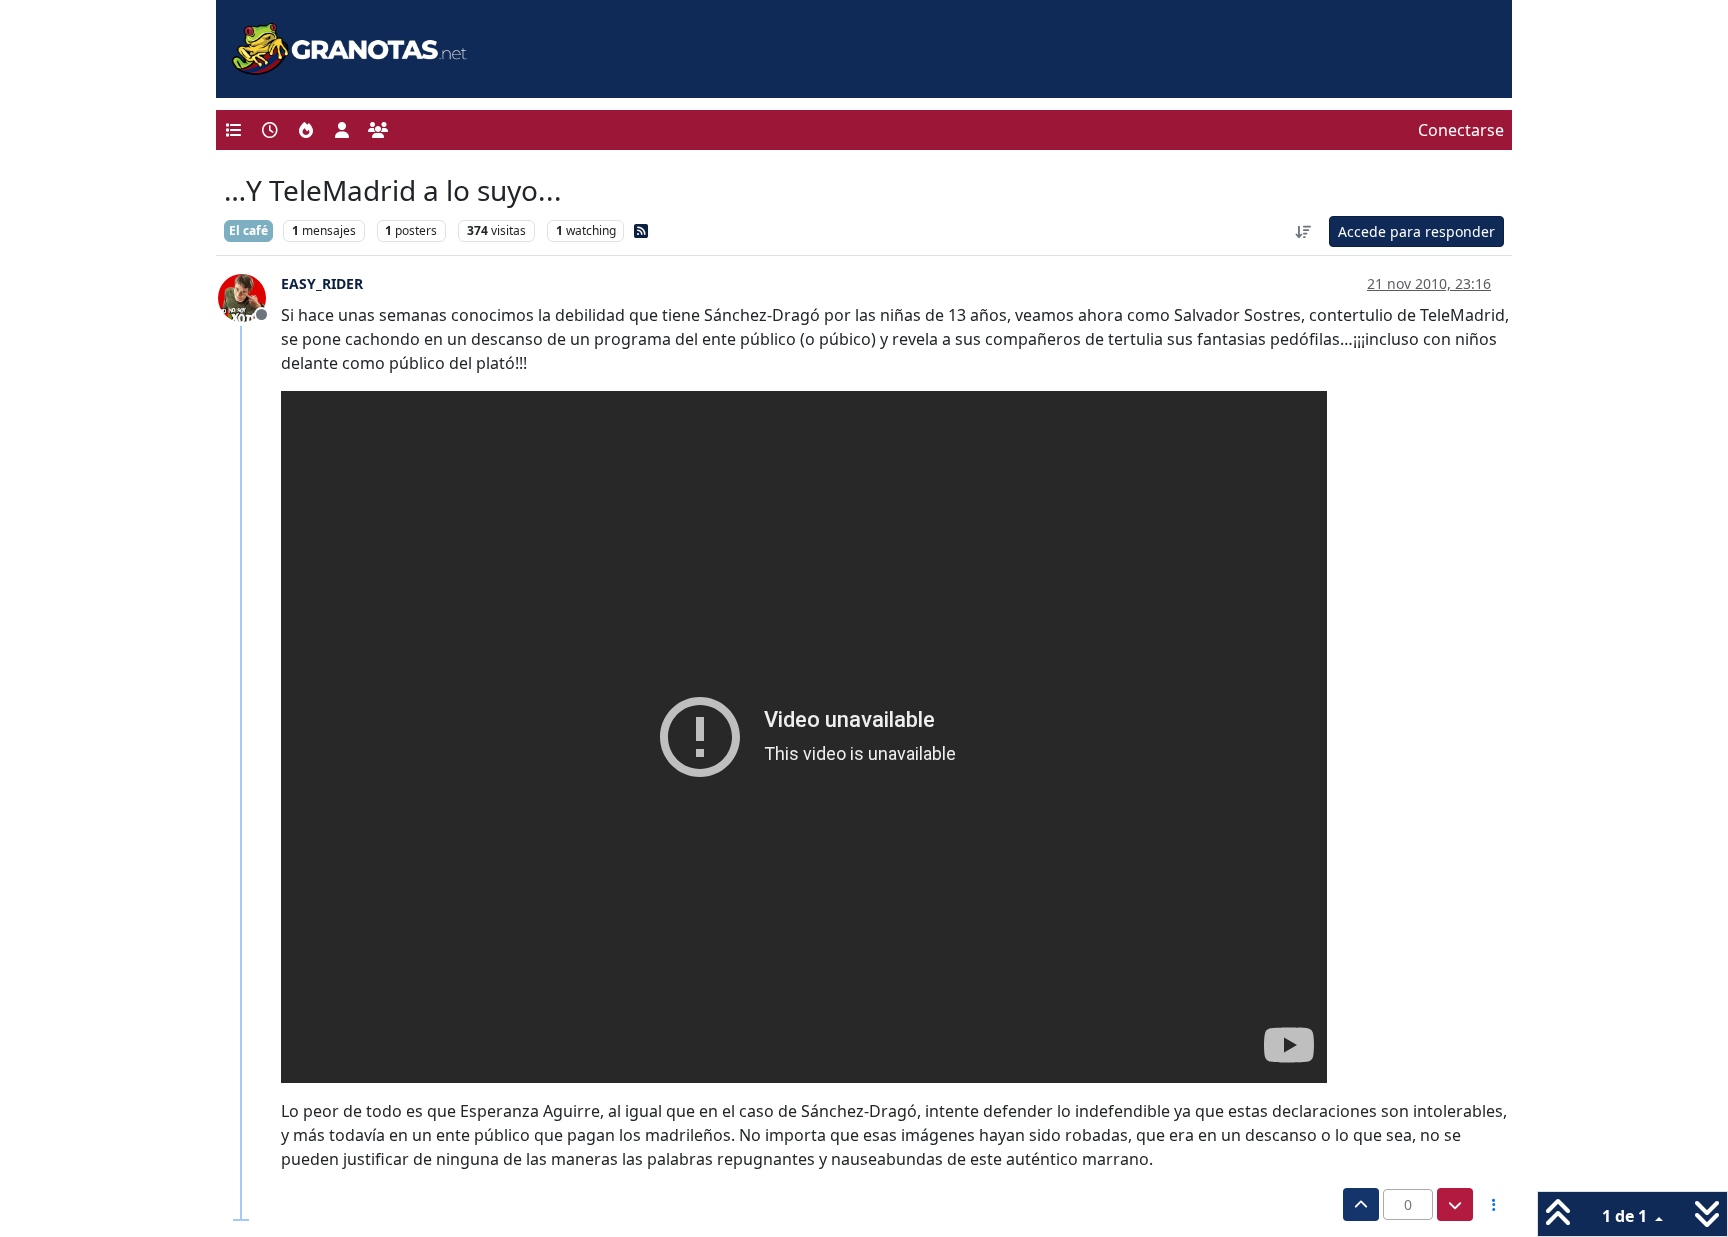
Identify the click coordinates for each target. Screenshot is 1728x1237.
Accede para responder (1416, 231)
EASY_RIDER (322, 283)
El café (248, 230)
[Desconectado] (249, 296)
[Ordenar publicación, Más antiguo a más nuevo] (1304, 231)
